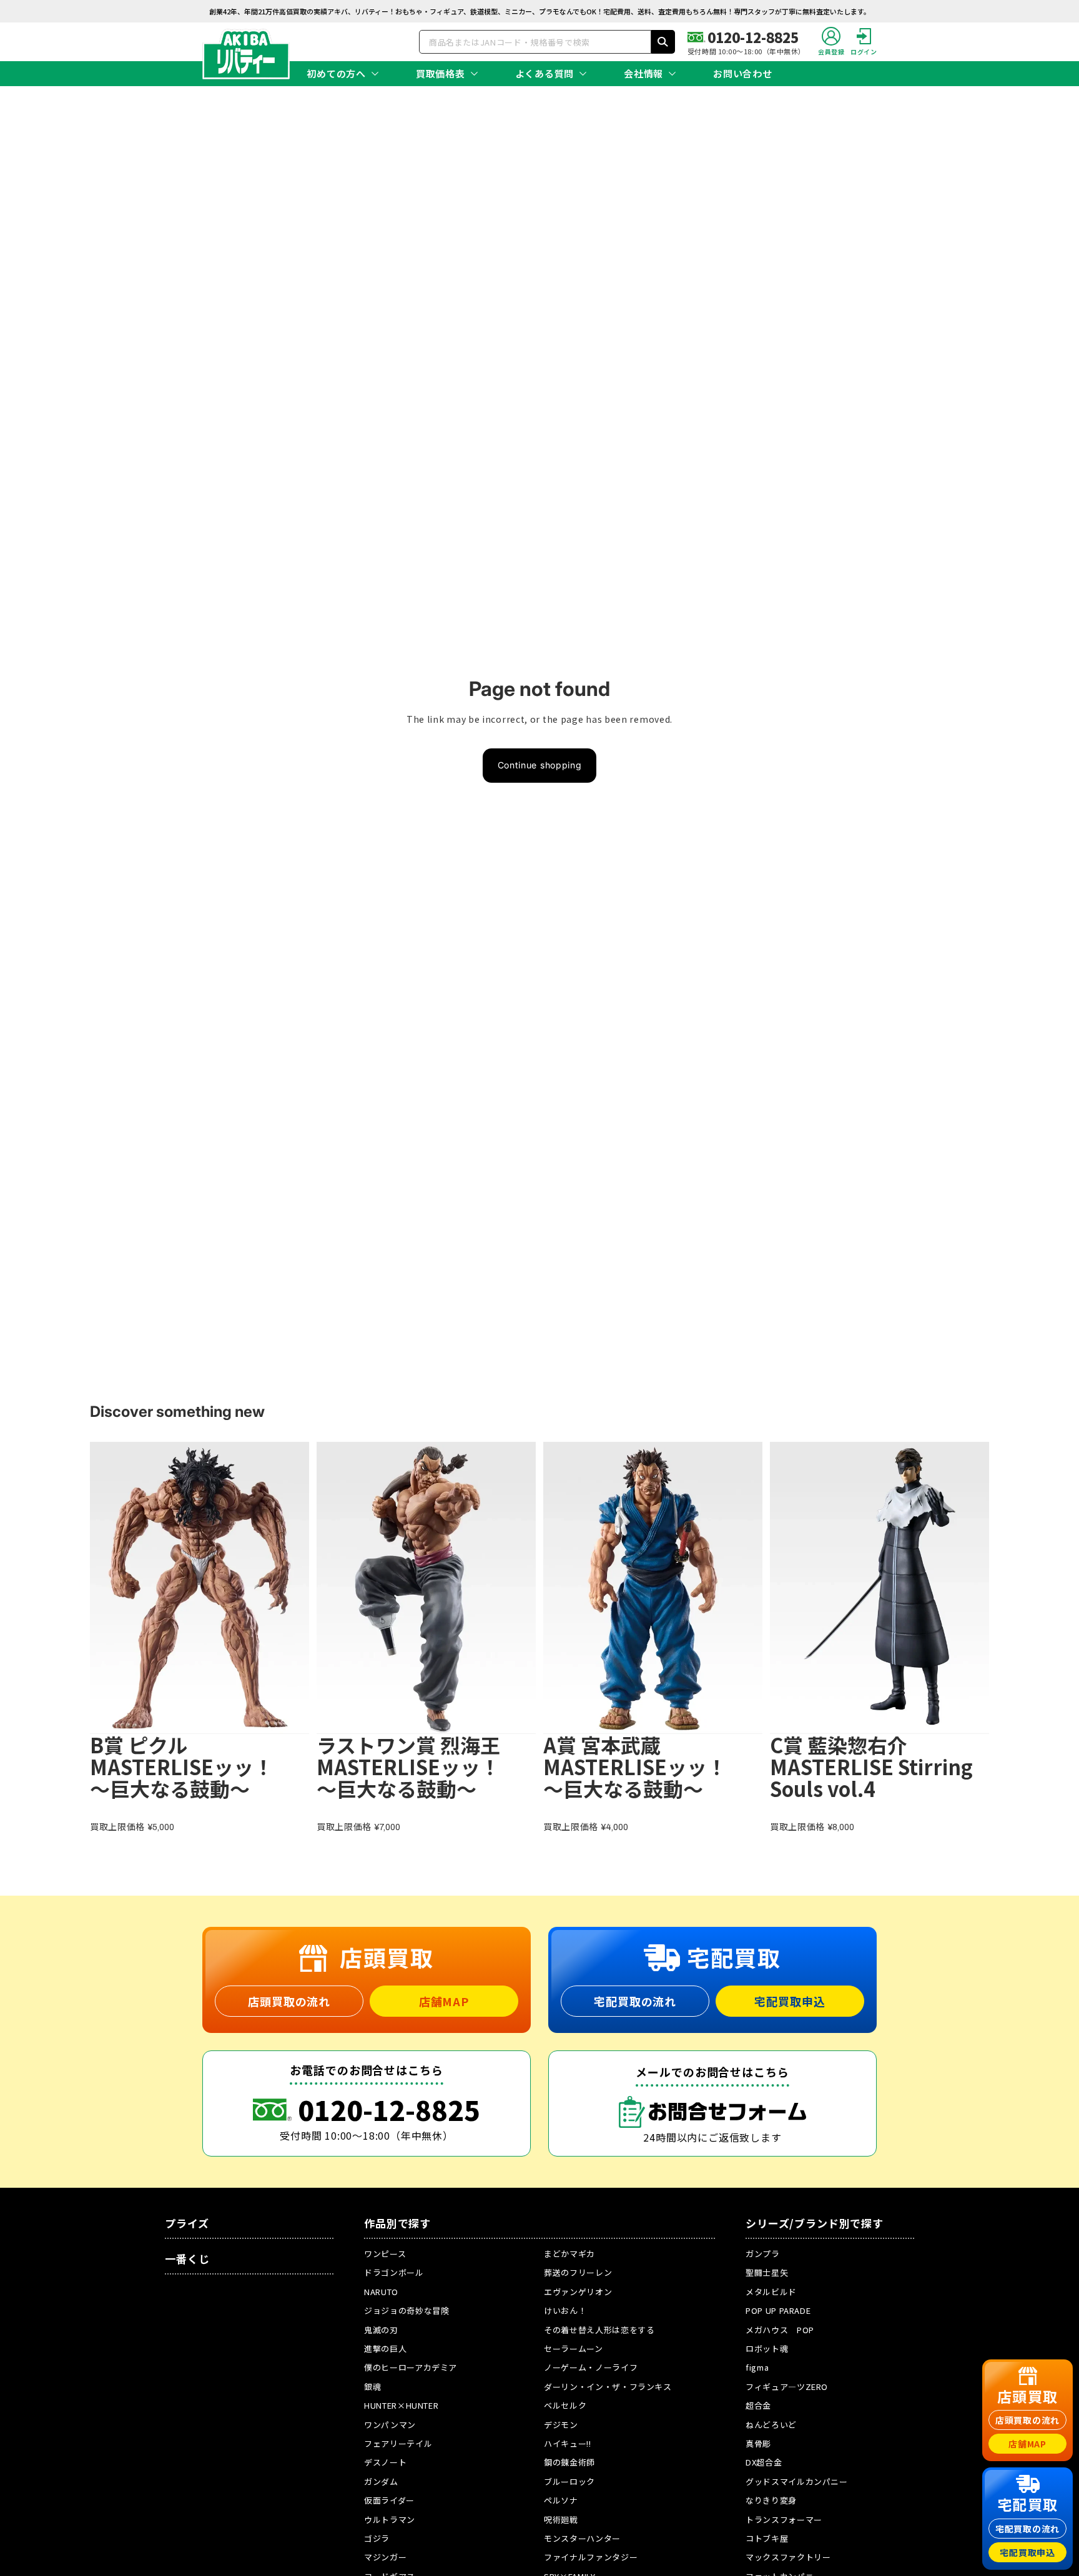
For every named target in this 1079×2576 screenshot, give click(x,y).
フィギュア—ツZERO (787, 2387)
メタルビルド (771, 2292)
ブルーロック (569, 2481)
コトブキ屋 (767, 2538)
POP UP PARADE (778, 2310)
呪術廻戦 (561, 2520)
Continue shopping (540, 765)
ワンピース (385, 2254)
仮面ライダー (389, 2500)
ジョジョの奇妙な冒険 (407, 2310)
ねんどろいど (771, 2425)
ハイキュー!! (568, 2443)
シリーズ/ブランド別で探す (815, 2223)
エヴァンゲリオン (578, 2292)
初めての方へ (336, 73)
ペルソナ (561, 2500)
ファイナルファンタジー (591, 2557)
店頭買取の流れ (289, 2001)
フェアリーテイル (398, 2443)
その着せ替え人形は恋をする (599, 2330)
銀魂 (372, 2387)
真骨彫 (758, 2443)
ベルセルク (565, 2405)
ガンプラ (763, 2254)
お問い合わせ (743, 73)
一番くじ (187, 2259)
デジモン (561, 2425)
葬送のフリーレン (578, 2272)
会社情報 (643, 73)
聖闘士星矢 (767, 2272)
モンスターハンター (582, 2538)
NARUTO (381, 2292)
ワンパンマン (390, 2425)
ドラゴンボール (394, 2272)
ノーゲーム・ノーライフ (591, 2367)
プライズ (187, 2223)
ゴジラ (377, 2538)
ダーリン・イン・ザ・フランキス (608, 2387)
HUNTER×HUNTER (401, 2405)
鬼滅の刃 (381, 2330)
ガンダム (381, 2481)
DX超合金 (764, 2462)
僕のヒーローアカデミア (411, 2367)
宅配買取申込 (790, 2001)
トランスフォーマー (784, 2520)
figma (757, 2367)
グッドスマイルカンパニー (797, 2481)
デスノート (385, 2462)
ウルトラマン (390, 2520)
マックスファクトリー (788, 2557)
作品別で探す (397, 2223)
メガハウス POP (780, 2330)
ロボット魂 (767, 2348)
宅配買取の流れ (635, 2001)
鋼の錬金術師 (569, 2462)
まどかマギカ (569, 2254)
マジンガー (385, 2557)
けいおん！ (565, 2310)
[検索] (663, 42)
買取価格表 (441, 73)
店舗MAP (444, 2001)
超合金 (758, 2405)
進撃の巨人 (385, 2348)
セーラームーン (574, 2348)
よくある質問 (545, 73)
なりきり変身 (771, 2500)
